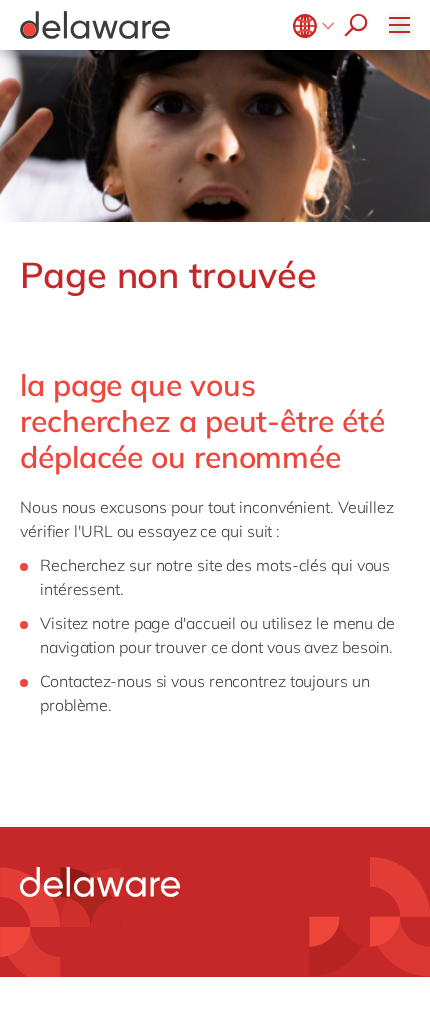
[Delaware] (95, 25)
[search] (351, 25)
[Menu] (404, 25)
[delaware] (100, 882)
